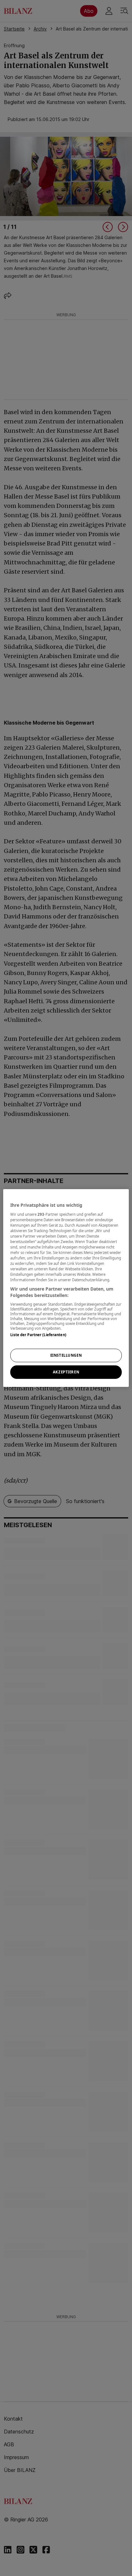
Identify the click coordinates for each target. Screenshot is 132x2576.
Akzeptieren (66, 1372)
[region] (66, 1288)
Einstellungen (66, 1355)
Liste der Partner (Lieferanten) (38, 1335)
